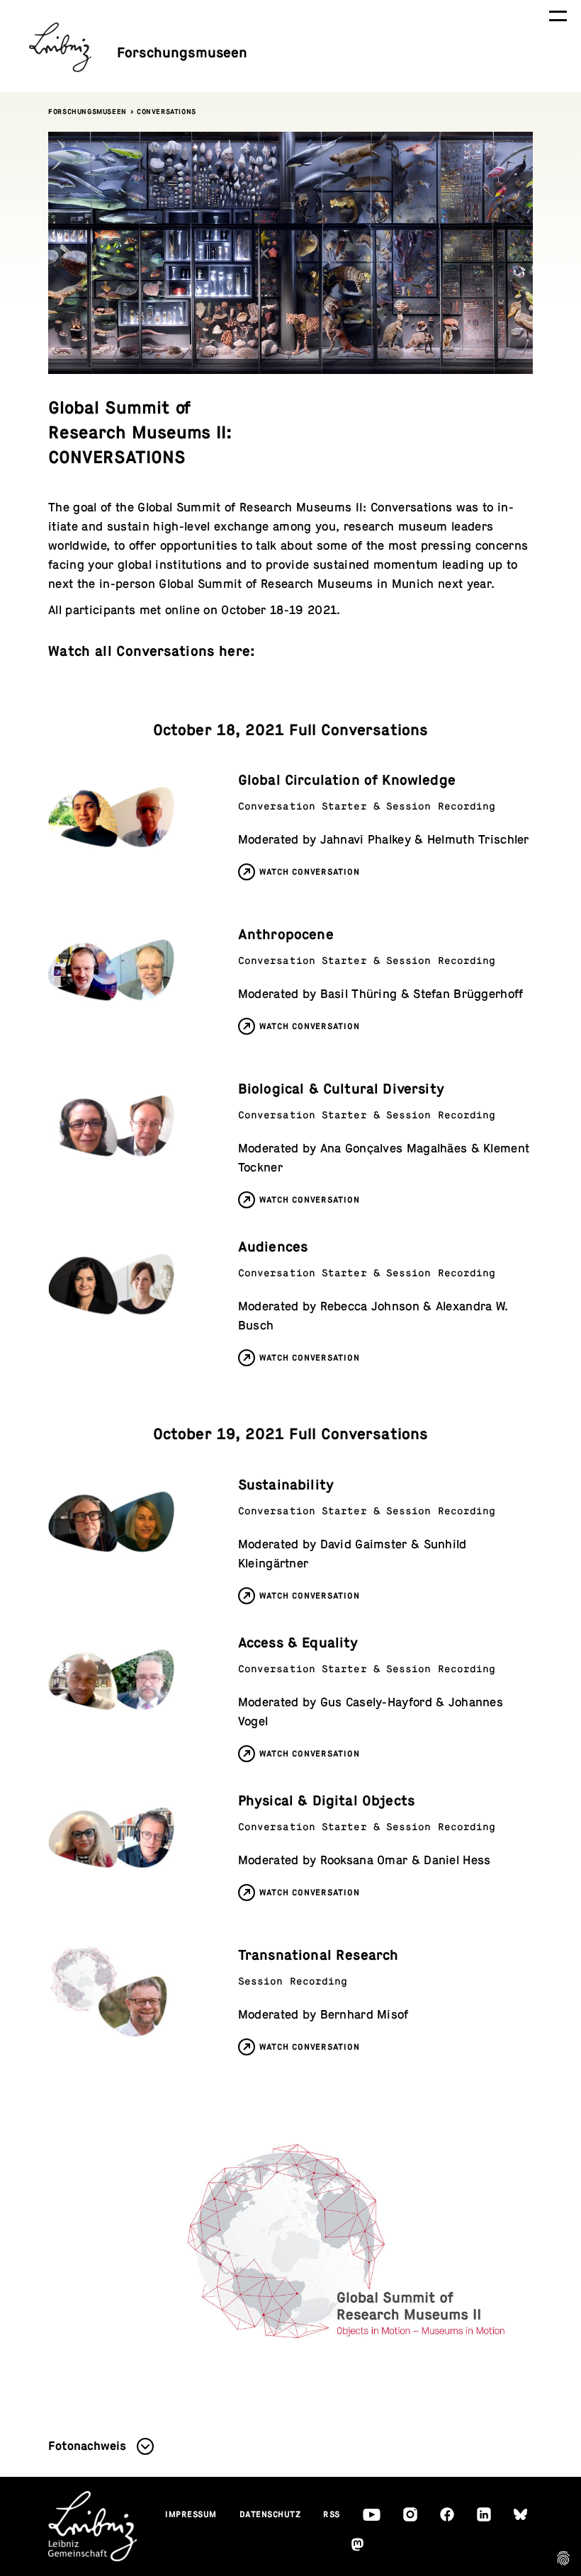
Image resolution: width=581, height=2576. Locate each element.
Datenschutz (270, 2514)
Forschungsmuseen (88, 112)
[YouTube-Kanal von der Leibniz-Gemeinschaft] (372, 2515)
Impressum (191, 2514)
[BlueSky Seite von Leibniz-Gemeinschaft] (520, 2515)
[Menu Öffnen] (558, 16)
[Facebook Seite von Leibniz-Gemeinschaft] (447, 2514)
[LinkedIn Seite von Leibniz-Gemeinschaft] (484, 2514)
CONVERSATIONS (167, 112)
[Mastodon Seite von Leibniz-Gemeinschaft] (357, 2544)
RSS (332, 2514)
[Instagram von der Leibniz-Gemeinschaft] (410, 2514)
